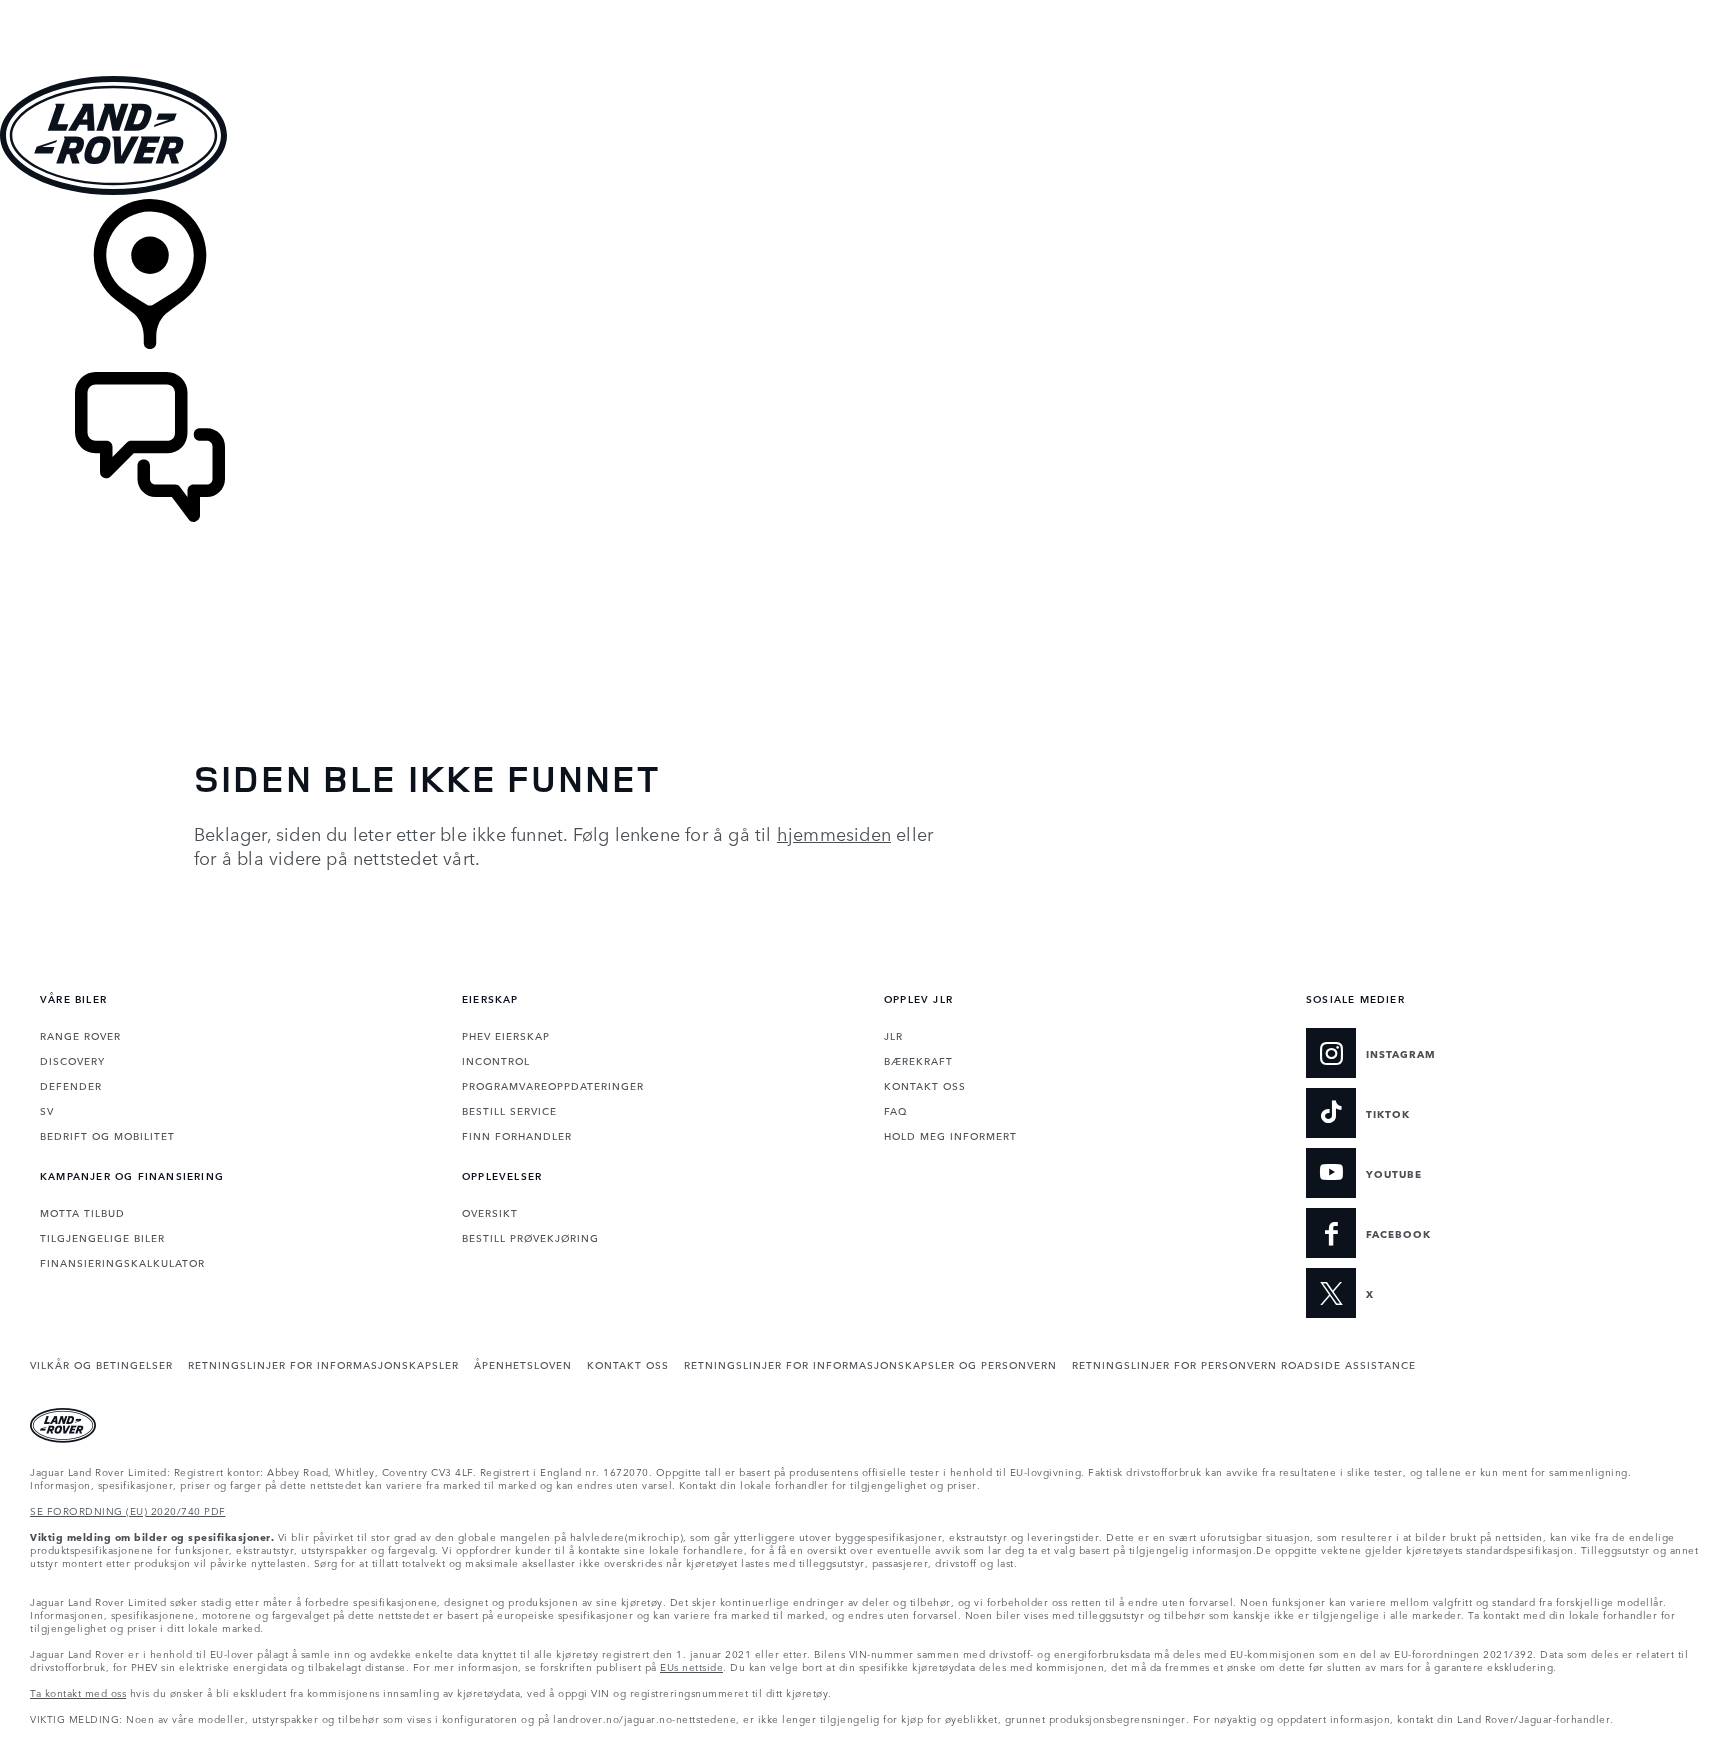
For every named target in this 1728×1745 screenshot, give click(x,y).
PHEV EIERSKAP (506, 1035)
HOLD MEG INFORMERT (950, 1135)
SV (47, 1110)
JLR (893, 1035)
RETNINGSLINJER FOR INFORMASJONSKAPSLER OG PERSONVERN (870, 1364)
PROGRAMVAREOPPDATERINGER (553, 1085)
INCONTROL (496, 1060)
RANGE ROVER (80, 1035)
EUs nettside (691, 1666)
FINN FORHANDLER (517, 1135)
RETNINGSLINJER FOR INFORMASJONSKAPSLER (323, 1364)
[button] (864, 9)
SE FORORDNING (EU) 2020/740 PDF (128, 1510)
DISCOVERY (72, 1060)
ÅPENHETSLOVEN (523, 1364)
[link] (864, 285)
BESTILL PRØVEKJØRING (530, 1237)
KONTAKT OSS (925, 1085)
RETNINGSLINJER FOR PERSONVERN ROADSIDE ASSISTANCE (1244, 1364)
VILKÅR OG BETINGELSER (101, 1364)
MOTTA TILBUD (82, 1212)
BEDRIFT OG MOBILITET (107, 1135)
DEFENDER (71, 1085)
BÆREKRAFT (918, 1060)
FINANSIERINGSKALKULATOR (122, 1262)
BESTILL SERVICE (509, 1110)
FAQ (895, 1110)
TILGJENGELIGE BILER (102, 1237)
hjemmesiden (834, 833)
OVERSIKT (490, 1212)
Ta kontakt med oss (78, 1692)
